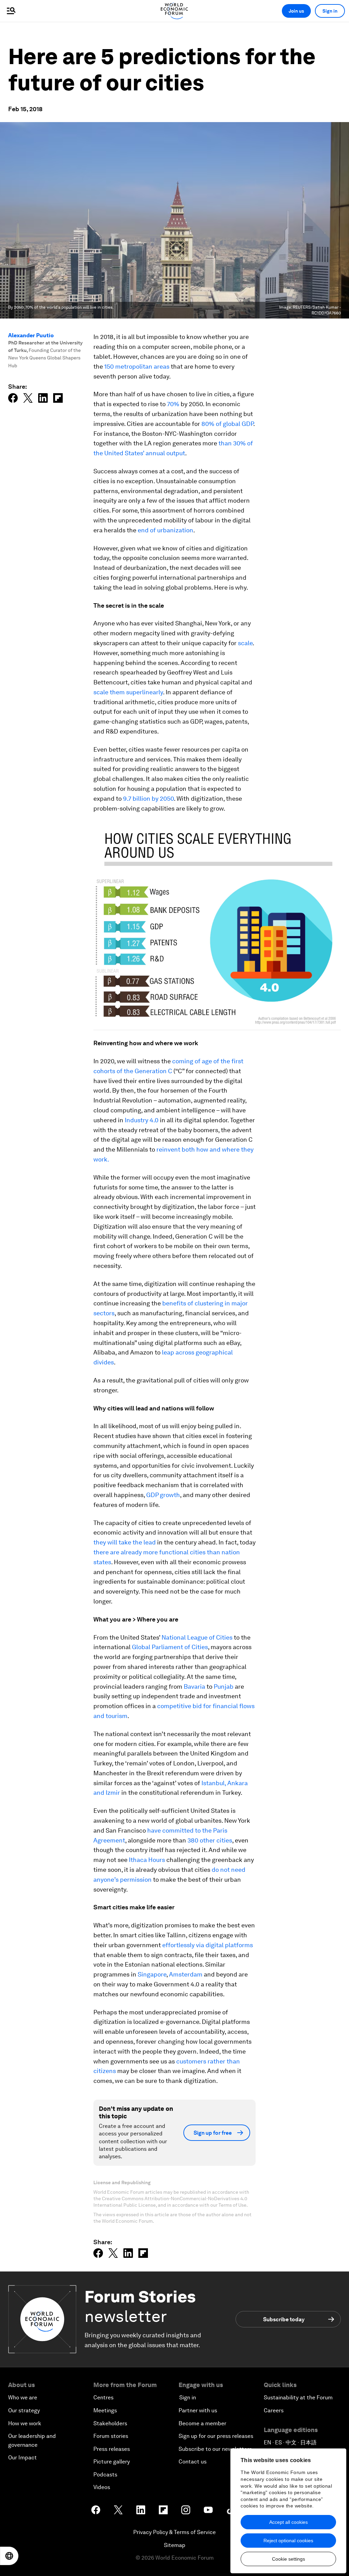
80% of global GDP (227, 424)
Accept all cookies (289, 2522)
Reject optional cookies (288, 2541)
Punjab (224, 1686)
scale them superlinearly (128, 692)
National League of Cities (197, 1637)
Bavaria (194, 1686)
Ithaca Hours (147, 1860)
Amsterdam (186, 1974)
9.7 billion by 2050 (148, 798)
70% (173, 404)
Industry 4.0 (142, 1120)
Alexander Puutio (31, 335)
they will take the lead (125, 1542)
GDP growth (163, 1495)
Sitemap (175, 2545)
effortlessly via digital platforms (208, 1945)
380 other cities (210, 1840)
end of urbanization (165, 530)
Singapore (152, 1974)
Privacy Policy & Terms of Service (174, 2532)
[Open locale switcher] (9, 2556)
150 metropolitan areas (137, 366)
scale (245, 643)
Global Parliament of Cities (170, 1647)
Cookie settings (289, 2559)
